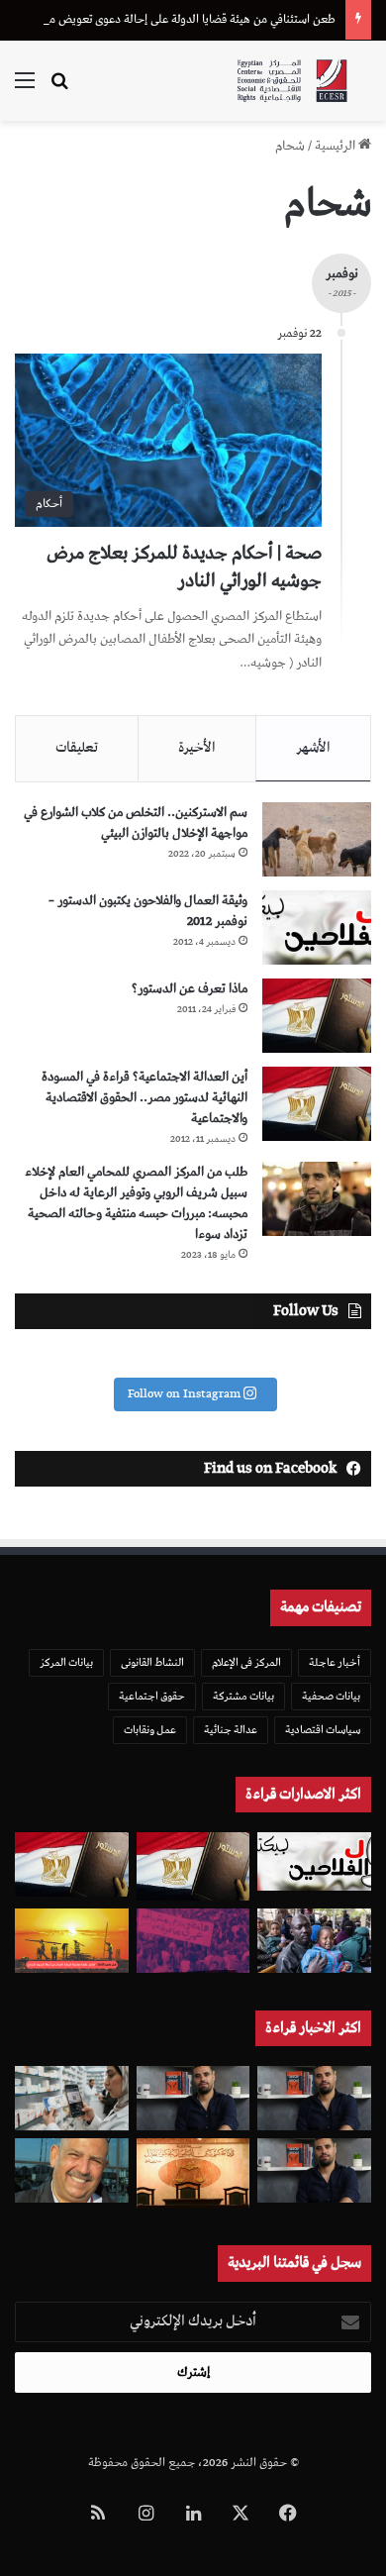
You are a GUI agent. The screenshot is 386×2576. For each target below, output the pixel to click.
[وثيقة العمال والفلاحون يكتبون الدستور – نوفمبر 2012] (317, 927)
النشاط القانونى (152, 1662)
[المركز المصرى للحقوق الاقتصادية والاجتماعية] (292, 81)
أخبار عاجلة (335, 1662)
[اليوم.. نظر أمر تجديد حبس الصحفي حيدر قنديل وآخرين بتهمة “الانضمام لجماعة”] (314, 2098)
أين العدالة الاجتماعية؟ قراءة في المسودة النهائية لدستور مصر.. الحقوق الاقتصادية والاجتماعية (145, 1098)
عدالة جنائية (231, 1730)
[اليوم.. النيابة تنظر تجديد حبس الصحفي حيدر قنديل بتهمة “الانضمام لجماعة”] (314, 2170)
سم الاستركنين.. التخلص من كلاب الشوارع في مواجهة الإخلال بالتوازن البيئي (136, 823)
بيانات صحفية (331, 1696)
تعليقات (77, 748)
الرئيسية (337, 146)
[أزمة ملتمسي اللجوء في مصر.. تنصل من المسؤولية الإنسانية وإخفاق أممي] (314, 1941)
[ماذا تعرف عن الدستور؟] (317, 1016)
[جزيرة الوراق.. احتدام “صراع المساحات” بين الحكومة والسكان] (193, 1941)
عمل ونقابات (150, 1730)
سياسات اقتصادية (323, 1730)
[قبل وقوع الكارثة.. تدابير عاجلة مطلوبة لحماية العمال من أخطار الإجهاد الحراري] (72, 1940)
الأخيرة (197, 748)
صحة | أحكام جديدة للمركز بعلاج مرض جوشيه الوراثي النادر (184, 567)
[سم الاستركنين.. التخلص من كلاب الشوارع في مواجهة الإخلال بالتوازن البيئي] (317, 839)
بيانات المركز (66, 1662)
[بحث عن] (59, 89)
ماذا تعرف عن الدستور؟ (190, 989)
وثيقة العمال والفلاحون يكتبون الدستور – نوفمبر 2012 (148, 911)
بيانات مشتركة (243, 1696)
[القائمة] (25, 89)
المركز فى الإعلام (246, 1662)
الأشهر (313, 748)
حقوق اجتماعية (152, 1696)
